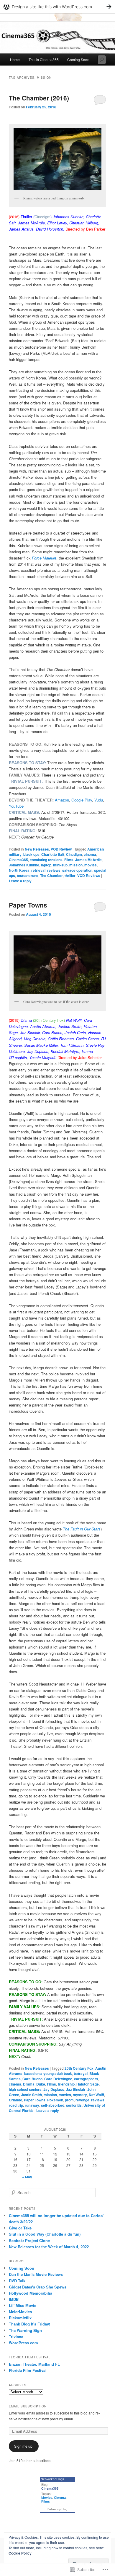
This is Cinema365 (44, 59)
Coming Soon (78, 59)
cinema (90, 854)
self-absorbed (53, 2105)
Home (15, 59)
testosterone (28, 876)
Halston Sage (88, 2084)
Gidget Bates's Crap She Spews (38, 2287)
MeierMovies (20, 2312)
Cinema (60, 2498)
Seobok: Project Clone (29, 2240)
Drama (29, 2084)
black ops (31, 854)
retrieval (38, 870)
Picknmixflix (20, 2318)
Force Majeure (44, 558)
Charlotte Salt (53, 854)
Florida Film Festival (28, 2370)
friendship (66, 2084)
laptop (46, 865)
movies (91, 865)
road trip (16, 2105)
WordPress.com (23, 2343)
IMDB (14, 2299)
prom (69, 2100)
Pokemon (55, 2100)
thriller (70, 876)
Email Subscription (28, 2406)
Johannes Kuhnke (24, 865)
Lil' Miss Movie (23, 2305)
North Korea (19, 870)
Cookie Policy (20, 2553)
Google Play (82, 800)
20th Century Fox (79, 2068)
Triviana (16, 2336)
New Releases (37, 849)
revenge (82, 2100)
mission (76, 865)
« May (27, 2177)
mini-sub (60, 865)
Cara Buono (32, 2079)
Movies (47, 2498)
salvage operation (77, 870)
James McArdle (88, 860)
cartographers (86, 2079)
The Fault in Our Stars (82, 1529)
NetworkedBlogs (52, 2479)
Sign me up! (24, 2446)
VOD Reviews (89, 876)
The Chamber (51, 876)
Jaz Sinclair (76, 2089)
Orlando (15, 2100)
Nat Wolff (96, 2095)
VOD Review (61, 849)
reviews (54, 870)
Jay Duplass (54, 2089)
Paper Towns (28, 905)
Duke (41, 2084)
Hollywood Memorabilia (31, 2293)
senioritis (74, 2105)
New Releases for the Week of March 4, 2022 (49, 2247)
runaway (32, 2105)
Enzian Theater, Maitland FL (34, 2364)
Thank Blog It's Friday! (29, 2324)
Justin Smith (31, 2095)
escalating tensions (46, 860)
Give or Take (20, 2228)
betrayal (81, 2073)
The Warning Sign (25, 2330)
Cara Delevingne (58, 2079)
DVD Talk (17, 2281)
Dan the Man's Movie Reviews (36, 2274)
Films (69, 860)
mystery (80, 2095)
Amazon (62, 800)
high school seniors (25, 2089)
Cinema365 (18, 860)
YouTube (16, 806)
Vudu (99, 800)
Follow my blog (57, 2509)
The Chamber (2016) (39, 98)
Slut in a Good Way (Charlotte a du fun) (45, 2234)
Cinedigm (74, 854)
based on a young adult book (48, 2073)
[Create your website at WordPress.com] (57, 7)
